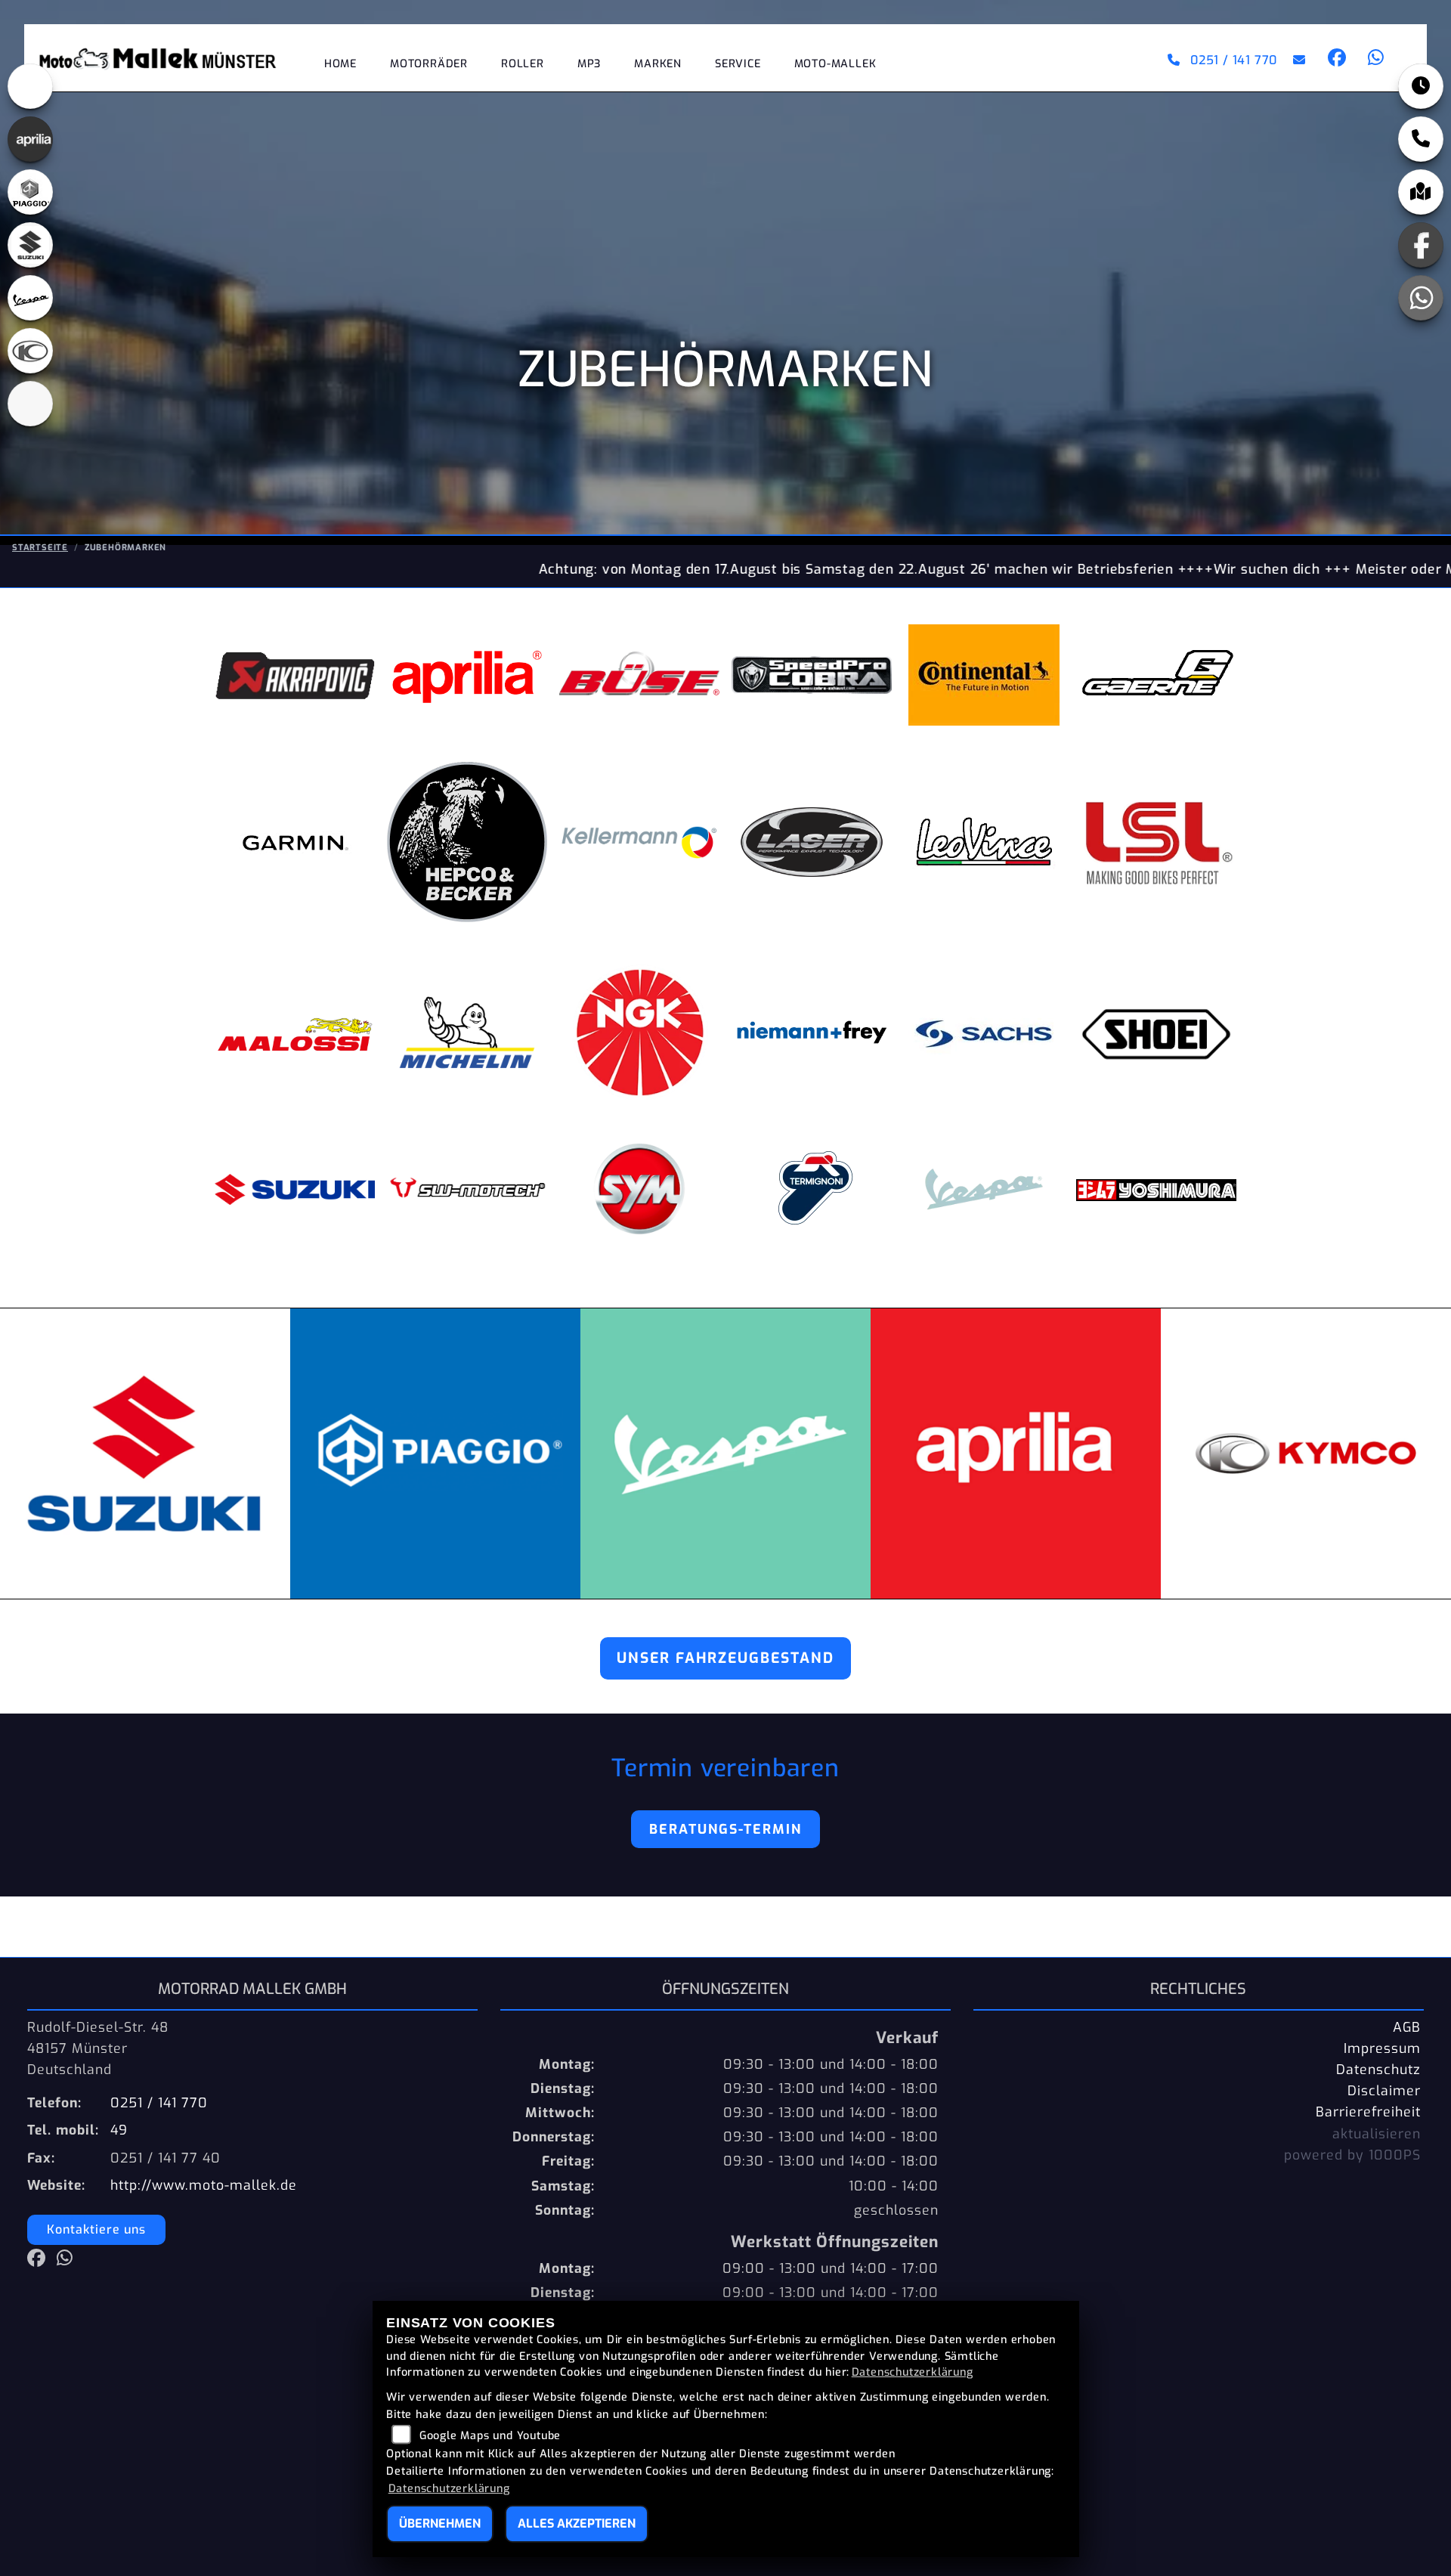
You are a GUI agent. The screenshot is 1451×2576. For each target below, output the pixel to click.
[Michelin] (467, 1033)
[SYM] (639, 1189)
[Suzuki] (295, 1189)
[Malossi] (295, 1033)
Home (340, 64)
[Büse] (639, 675)
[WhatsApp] (1421, 298)
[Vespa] (984, 1189)
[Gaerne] (1156, 675)
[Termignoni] (812, 1189)
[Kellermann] (639, 842)
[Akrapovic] (295, 675)
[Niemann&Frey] (812, 1033)
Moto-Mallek (835, 64)
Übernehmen (440, 2523)
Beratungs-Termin (725, 1829)
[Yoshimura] (1156, 1189)
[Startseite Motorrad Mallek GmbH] (166, 58)
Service (738, 64)
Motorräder (429, 64)
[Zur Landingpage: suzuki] (30, 245)
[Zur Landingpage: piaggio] (30, 192)
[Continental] (984, 675)
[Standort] (1421, 192)
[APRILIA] (467, 675)
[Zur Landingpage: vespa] (30, 298)
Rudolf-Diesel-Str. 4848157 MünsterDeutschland (98, 2048)
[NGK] (639, 1033)
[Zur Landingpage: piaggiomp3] (30, 404)
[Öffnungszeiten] (1421, 86)
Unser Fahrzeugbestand (725, 1658)
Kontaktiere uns (96, 2229)
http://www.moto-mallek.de (204, 2185)
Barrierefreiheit (1368, 2112)
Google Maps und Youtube (490, 2436)
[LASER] (812, 842)
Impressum (1382, 2048)
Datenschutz (1378, 2070)
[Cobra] (812, 675)
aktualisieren (1377, 2134)
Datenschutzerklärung (913, 2372)
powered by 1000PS (1352, 2155)
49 (119, 2130)
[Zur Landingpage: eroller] (30, 86)
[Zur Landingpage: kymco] (30, 351)
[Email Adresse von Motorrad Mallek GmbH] (1296, 60)
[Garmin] (295, 842)
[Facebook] (1421, 245)
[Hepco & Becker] (467, 842)
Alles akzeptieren (577, 2523)
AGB (1407, 2027)
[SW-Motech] (467, 1189)
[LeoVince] (984, 842)
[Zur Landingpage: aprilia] (30, 139)
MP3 (589, 64)
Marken (658, 64)
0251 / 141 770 (1234, 60)
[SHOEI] (1156, 1033)
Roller (523, 64)
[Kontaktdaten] (1421, 139)
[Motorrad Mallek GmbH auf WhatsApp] (1373, 60)
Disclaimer (1384, 2091)
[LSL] (1156, 842)
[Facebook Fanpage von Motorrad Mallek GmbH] (1336, 60)
